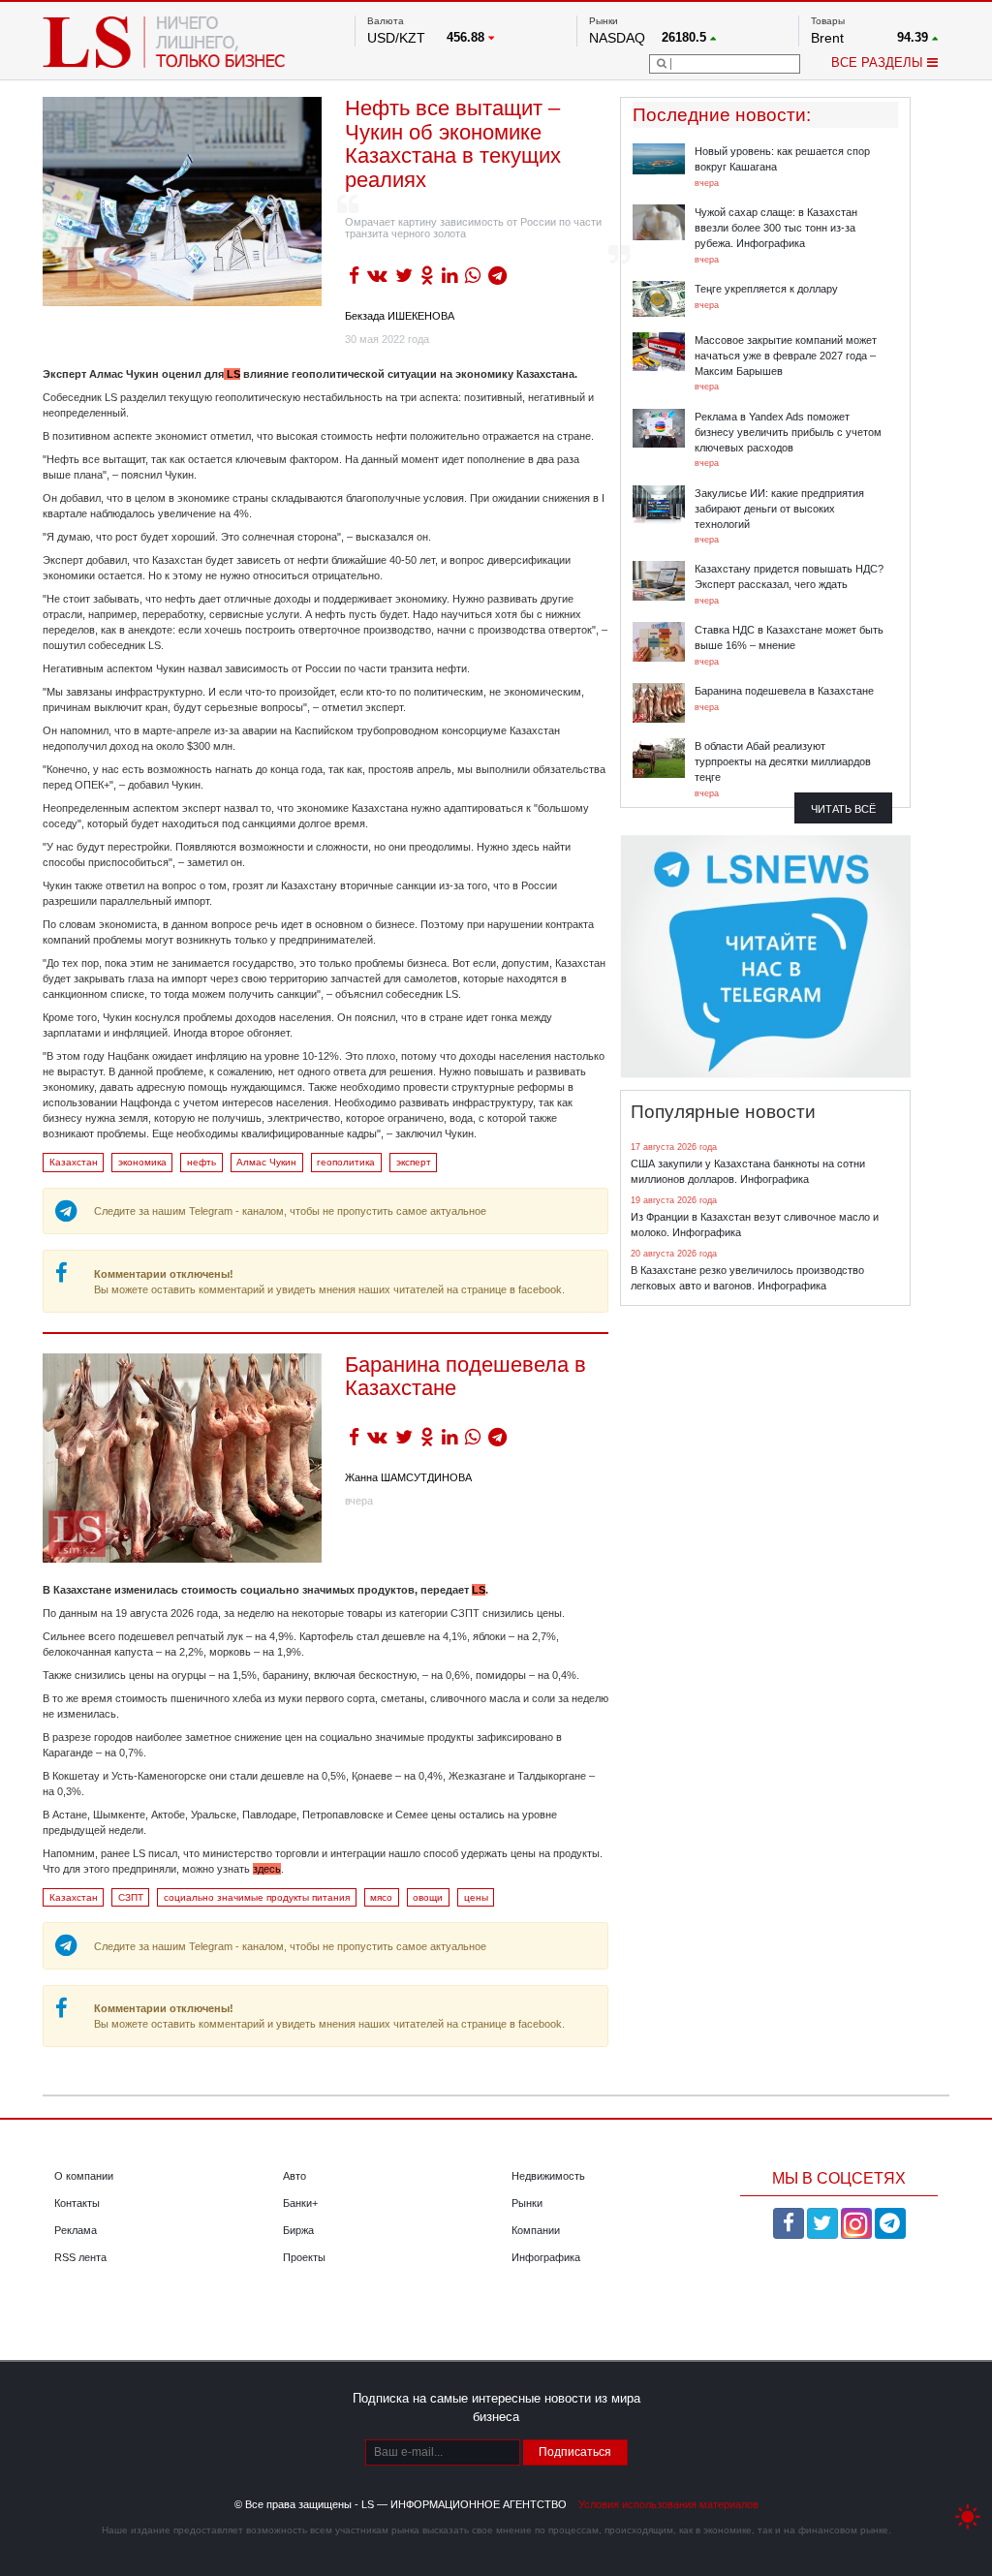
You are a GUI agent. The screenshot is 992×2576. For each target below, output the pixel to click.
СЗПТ (131, 1897)
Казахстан (74, 1162)
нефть (201, 1162)
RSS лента (80, 2257)
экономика (142, 1162)
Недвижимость (548, 2176)
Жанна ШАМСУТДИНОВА (408, 1477)
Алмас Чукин (266, 1162)
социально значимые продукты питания (257, 1897)
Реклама (76, 2230)
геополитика (346, 1162)
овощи (428, 1897)
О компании (84, 2176)
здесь (267, 1869)
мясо (381, 1897)
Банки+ (300, 2203)
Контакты (77, 2203)
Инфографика (546, 2257)
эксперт (414, 1162)
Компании (536, 2230)
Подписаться (575, 2452)
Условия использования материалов (668, 2504)
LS (232, 374)
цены (476, 1897)
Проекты (304, 2257)
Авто (294, 2176)
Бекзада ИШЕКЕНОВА (400, 316)
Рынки (527, 2203)
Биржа (298, 2230)
